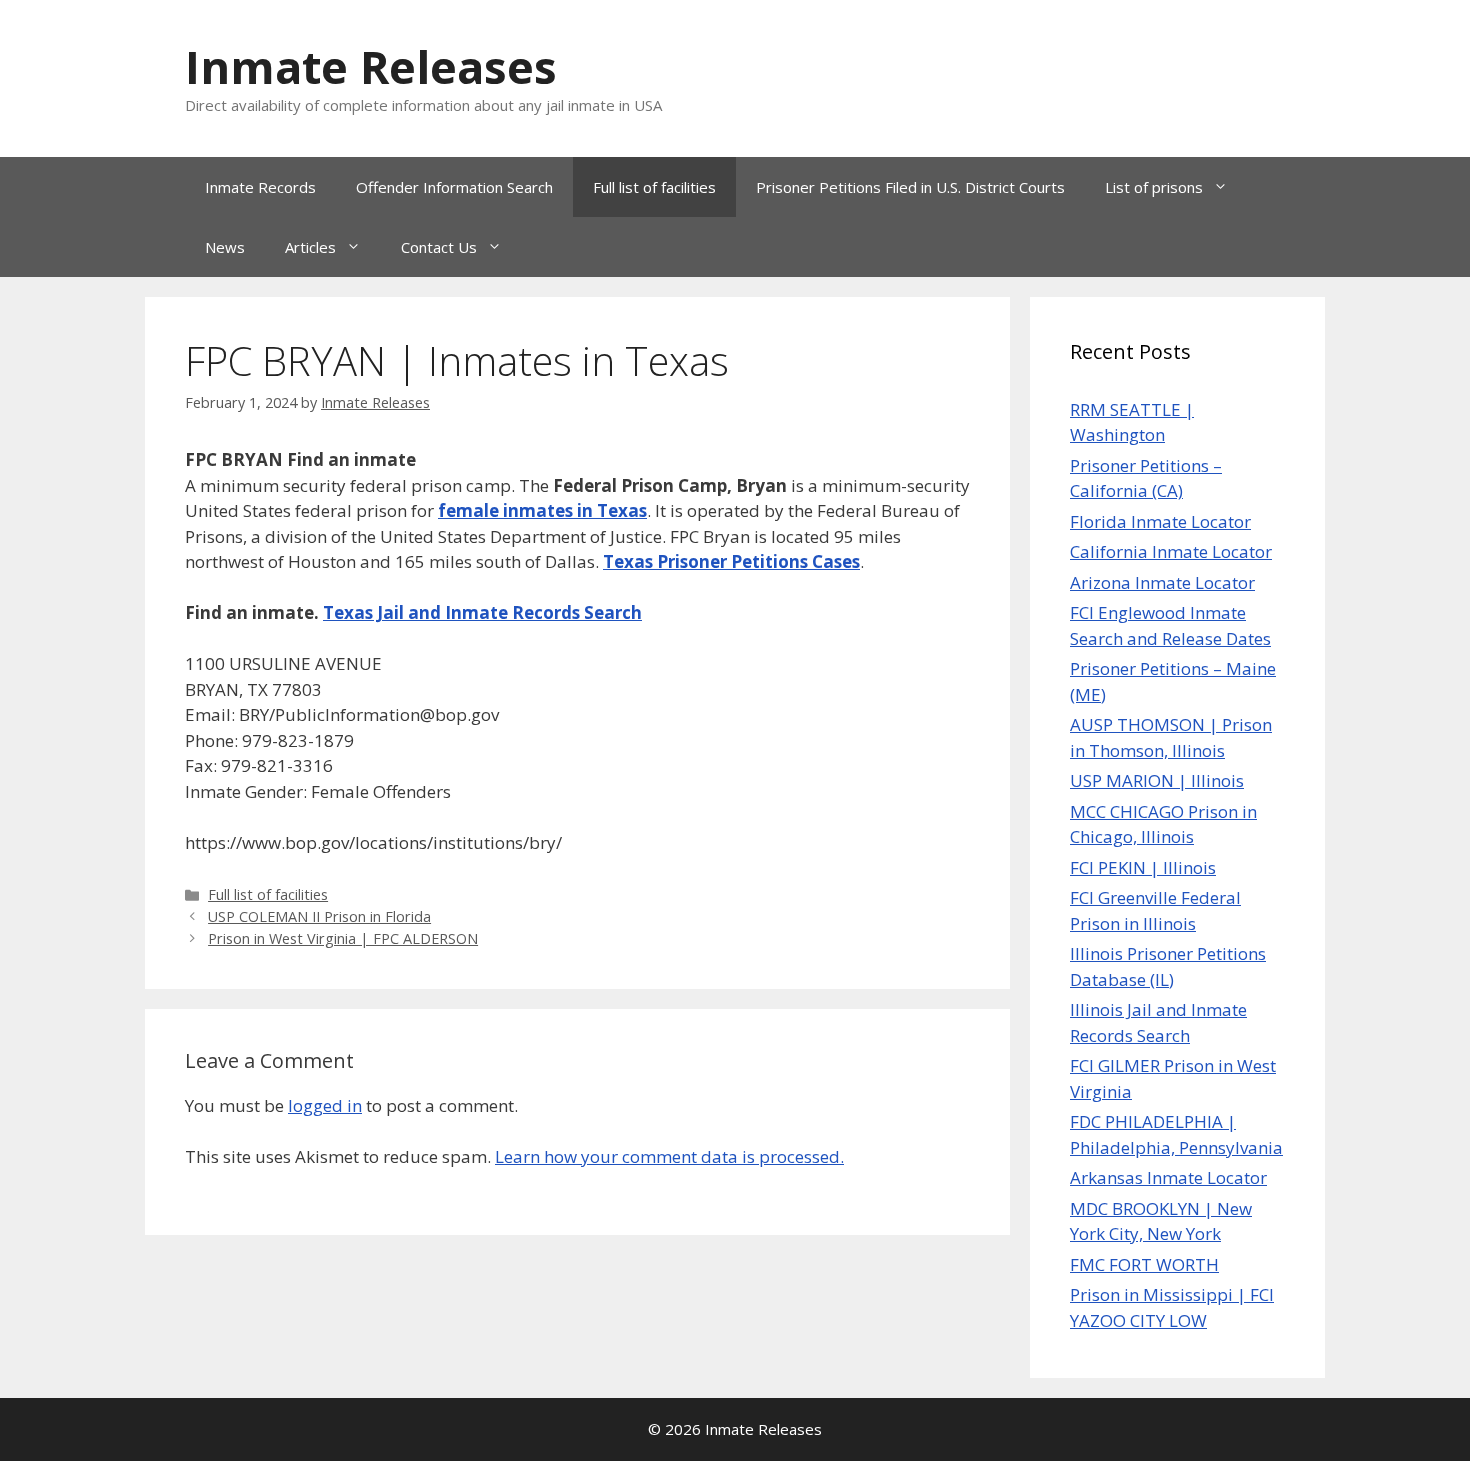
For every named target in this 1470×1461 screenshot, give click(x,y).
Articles (310, 247)
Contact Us (439, 247)
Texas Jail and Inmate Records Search (482, 612)
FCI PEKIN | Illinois (1143, 867)
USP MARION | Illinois (1157, 780)
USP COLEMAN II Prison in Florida (319, 916)
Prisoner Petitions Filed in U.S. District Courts (910, 187)
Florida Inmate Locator (1160, 521)
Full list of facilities (654, 187)
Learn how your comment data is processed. (669, 1156)
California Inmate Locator (1171, 551)
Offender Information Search (454, 187)
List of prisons (1154, 187)
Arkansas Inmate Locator (1168, 1177)
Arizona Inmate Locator (1162, 582)
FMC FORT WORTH (1144, 1264)
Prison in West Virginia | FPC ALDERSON (343, 938)
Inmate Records (260, 187)
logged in (325, 1105)
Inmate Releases (371, 66)
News (225, 247)
